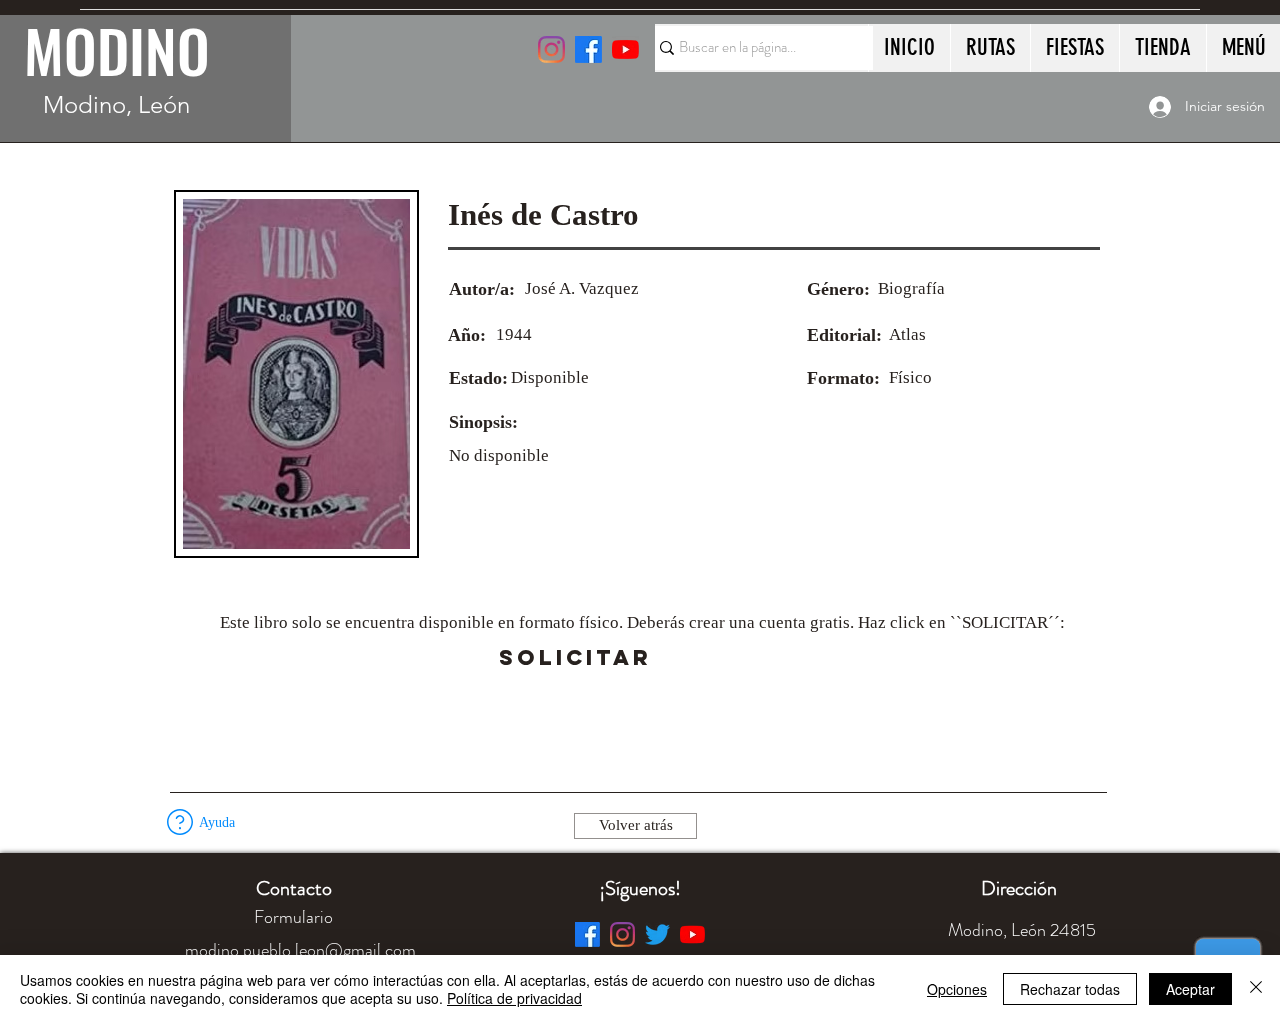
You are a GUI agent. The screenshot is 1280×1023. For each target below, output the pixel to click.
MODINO (117, 50)
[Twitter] (657, 934)
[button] (707, 658)
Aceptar (1190, 989)
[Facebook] (587, 934)
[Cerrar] (1256, 989)
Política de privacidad (514, 998)
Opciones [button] (957, 989)
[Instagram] (551, 49)
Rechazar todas (1070, 989)
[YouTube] (625, 49)
